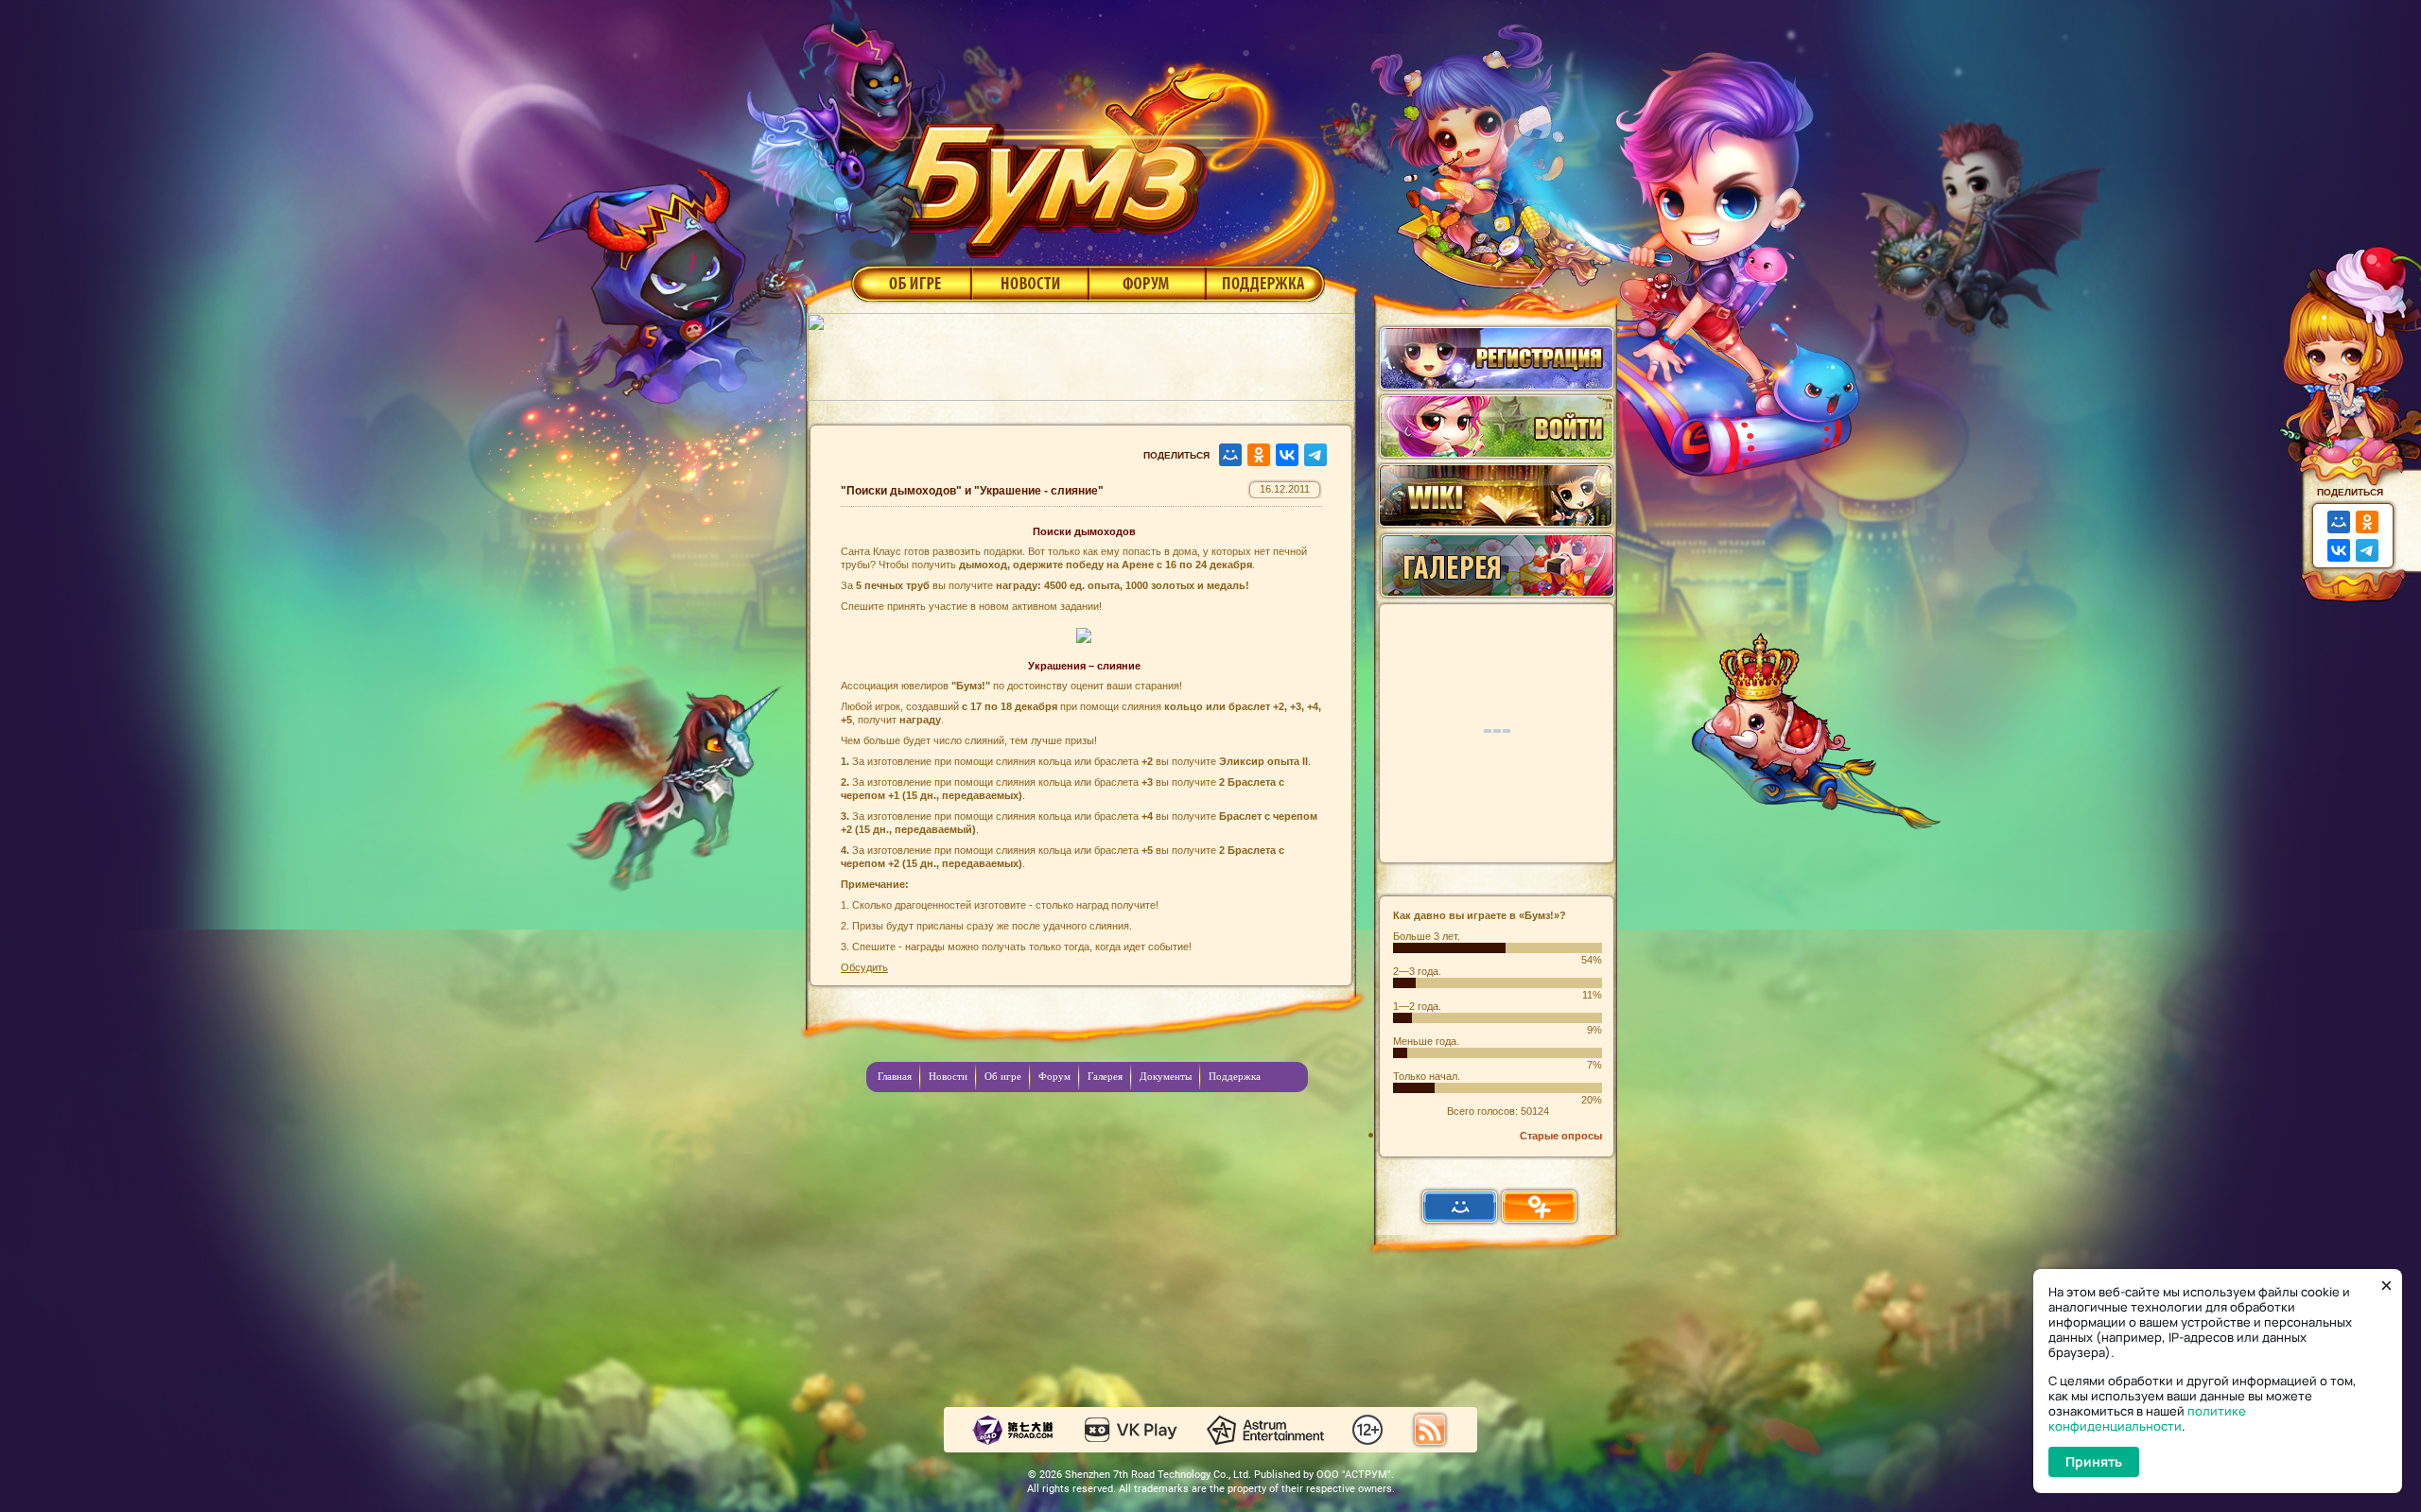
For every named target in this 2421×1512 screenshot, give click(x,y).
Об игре (910, 283)
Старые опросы (1561, 1136)
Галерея (1105, 1076)
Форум (1148, 283)
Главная (895, 1076)
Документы (1166, 1076)
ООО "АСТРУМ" (1354, 1475)
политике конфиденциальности (2147, 1418)
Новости (1030, 283)
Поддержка (1266, 283)
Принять (2094, 1461)
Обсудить (864, 967)
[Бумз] (1110, 154)
